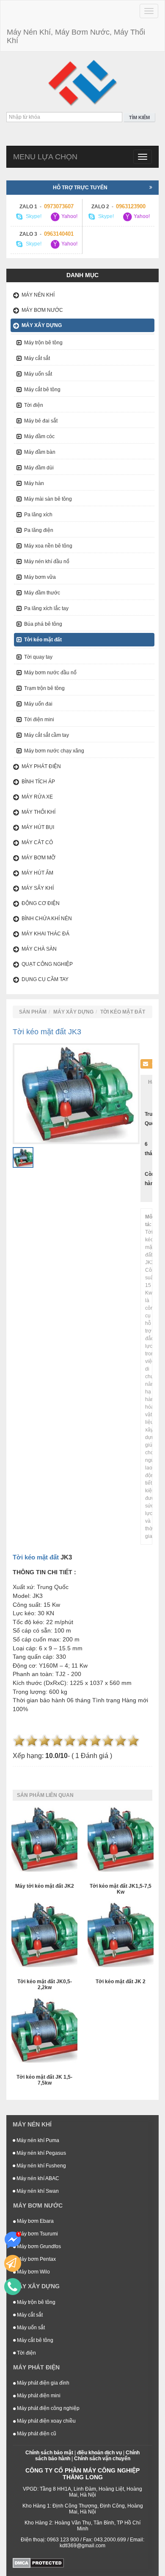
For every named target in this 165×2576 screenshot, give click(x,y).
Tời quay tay (38, 657)
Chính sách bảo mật (49, 2453)
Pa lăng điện (39, 530)
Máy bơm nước (42, 310)
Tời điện (34, 405)
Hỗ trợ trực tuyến (80, 188)
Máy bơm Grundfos (38, 2246)
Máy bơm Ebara (35, 2221)
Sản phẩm (33, 1012)
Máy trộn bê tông (43, 343)
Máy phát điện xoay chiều (46, 2421)
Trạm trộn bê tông (44, 688)
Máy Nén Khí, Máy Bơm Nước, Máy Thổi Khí (76, 36)
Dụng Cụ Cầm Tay (45, 979)
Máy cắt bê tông (42, 390)
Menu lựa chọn (45, 157)
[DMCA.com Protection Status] (38, 2562)
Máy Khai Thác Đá (45, 934)
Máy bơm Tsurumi (37, 2234)
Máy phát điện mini (38, 2396)
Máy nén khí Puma (37, 2140)
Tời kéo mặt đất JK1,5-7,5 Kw (121, 1889)
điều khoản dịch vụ (99, 2453)
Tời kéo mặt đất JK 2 (121, 1982)
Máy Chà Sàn (39, 949)
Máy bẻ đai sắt (41, 421)
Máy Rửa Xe (37, 797)
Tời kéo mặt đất (43, 640)
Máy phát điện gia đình (43, 2383)
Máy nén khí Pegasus (41, 2153)
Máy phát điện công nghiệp (48, 2408)
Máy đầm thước (42, 593)
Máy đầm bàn (40, 452)
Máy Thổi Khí (38, 812)
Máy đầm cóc (39, 436)
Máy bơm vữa (40, 577)
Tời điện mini (39, 720)
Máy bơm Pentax (36, 2259)
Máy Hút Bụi (38, 827)
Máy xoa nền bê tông (48, 546)
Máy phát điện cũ (36, 2434)
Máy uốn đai (38, 704)
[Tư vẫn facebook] (13, 2240)
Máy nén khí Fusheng (41, 2166)
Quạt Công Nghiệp (47, 964)
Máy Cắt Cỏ (37, 842)
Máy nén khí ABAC (37, 2178)
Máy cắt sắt (37, 358)
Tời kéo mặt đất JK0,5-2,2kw (45, 1984)
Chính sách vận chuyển (102, 2459)
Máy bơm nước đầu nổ (50, 673)
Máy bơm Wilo (33, 2272)
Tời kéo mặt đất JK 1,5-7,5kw (44, 2080)
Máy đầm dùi (39, 468)
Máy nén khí (38, 295)
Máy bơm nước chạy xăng (54, 751)
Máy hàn (34, 483)
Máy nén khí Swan (37, 2191)
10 (133, 1741)
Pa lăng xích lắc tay (46, 608)
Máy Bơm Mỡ (38, 858)
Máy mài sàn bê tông (48, 499)
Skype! (33, 217)
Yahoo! (69, 217)
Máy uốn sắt (38, 374)
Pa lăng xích (38, 515)
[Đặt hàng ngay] (13, 2263)
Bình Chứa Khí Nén (47, 919)
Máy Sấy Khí (38, 888)
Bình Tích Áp (38, 782)
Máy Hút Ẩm (37, 873)
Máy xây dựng (42, 325)
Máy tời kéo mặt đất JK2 (45, 1886)
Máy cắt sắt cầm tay (47, 735)
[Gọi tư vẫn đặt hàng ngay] (13, 2287)
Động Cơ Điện (41, 903)
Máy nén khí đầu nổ (47, 562)
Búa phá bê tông (43, 624)
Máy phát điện (41, 766)
